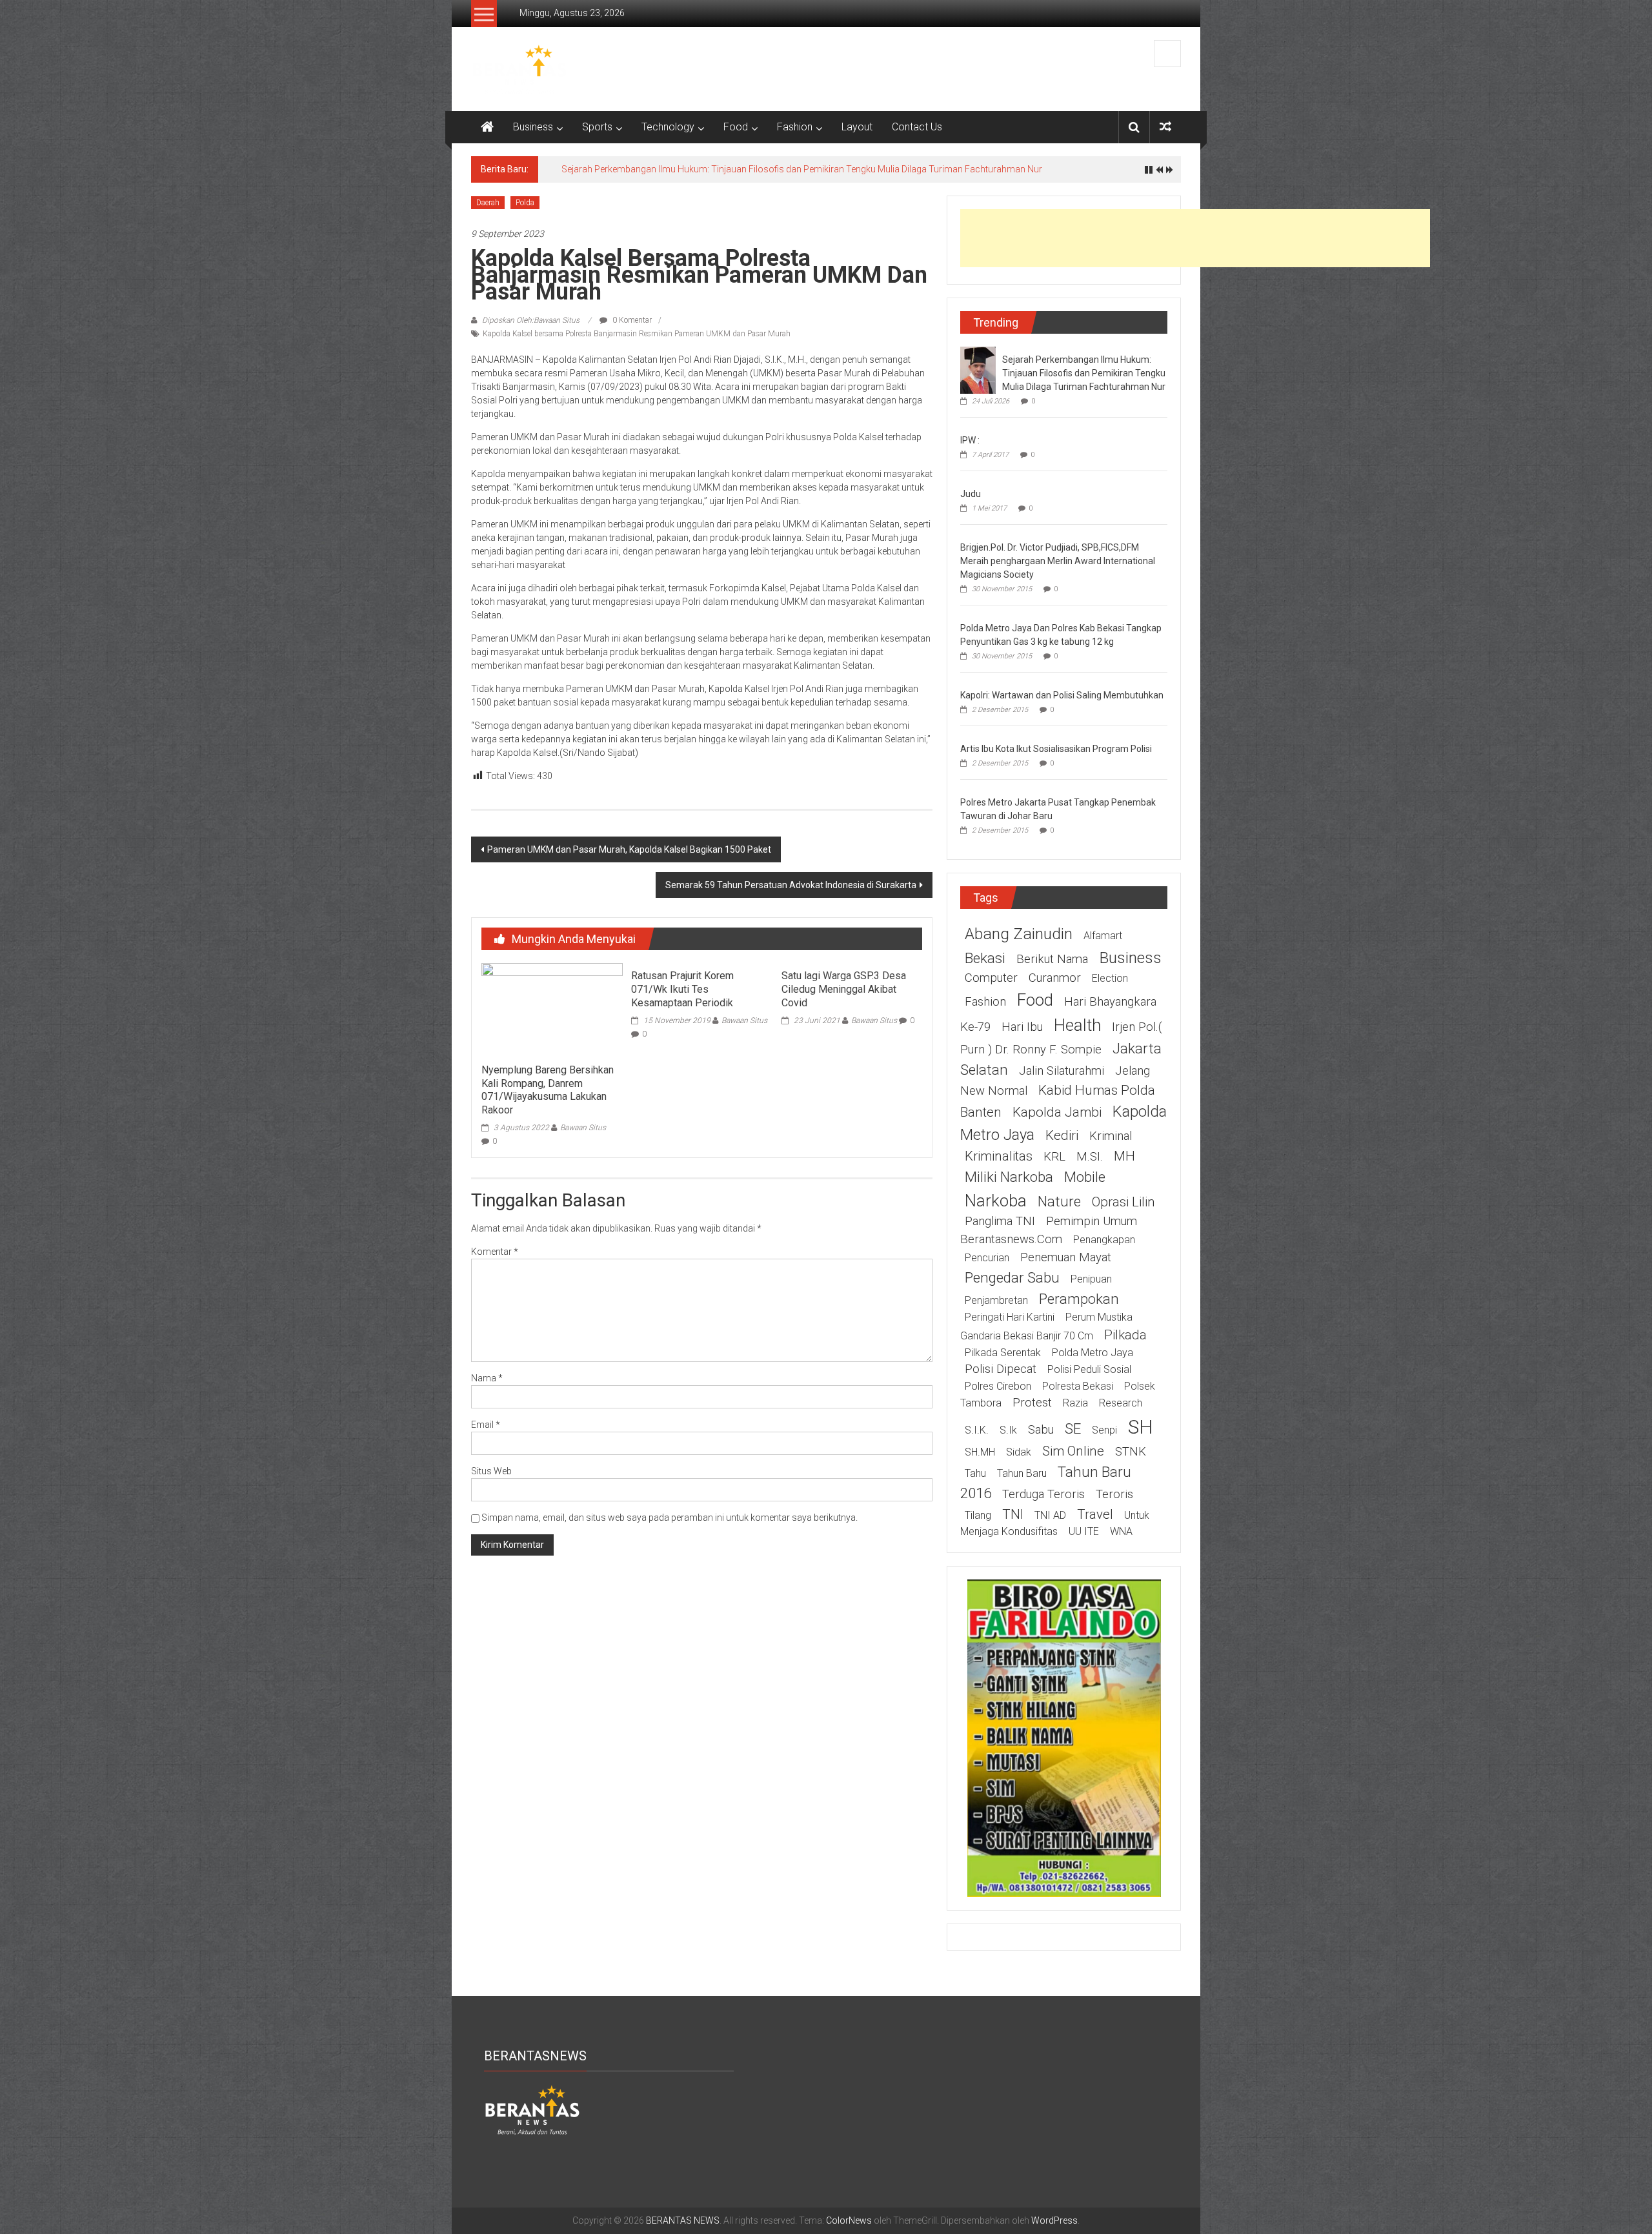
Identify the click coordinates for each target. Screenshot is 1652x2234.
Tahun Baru (1022, 1473)
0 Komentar (631, 320)
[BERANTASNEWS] (532, 2109)
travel (1095, 1514)
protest (1032, 1403)
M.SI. (1090, 1157)
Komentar (495, 1252)
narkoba (996, 1201)
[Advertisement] (1195, 238)
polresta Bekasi (1078, 1386)
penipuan (1091, 1279)
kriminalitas (999, 1156)
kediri (1062, 1135)
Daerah (488, 203)
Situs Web (491, 1471)
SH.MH (980, 1452)
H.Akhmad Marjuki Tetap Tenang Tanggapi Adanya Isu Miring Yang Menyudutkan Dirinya (739, 169)
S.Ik (1008, 1430)
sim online (1073, 1451)
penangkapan (1104, 1240)
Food (736, 127)
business (1130, 958)
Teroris (1114, 1494)
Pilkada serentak (1003, 1353)
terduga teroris (1043, 1494)
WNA (1121, 1531)
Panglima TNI (1000, 1221)
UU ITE (1084, 1531)
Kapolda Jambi (1057, 1112)
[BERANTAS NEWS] (487, 127)
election (1110, 978)
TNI (1013, 1514)
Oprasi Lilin (1123, 1202)
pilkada (1125, 1335)
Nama (487, 1378)
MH (1124, 1156)
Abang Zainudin (1019, 934)
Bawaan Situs (583, 1128)
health (1077, 1025)
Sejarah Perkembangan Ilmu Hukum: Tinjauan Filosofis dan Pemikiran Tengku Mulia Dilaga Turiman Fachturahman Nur (1084, 373)
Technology (668, 127)
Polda (525, 203)
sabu (1041, 1430)
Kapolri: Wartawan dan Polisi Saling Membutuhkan (1062, 695)
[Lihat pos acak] (1165, 127)
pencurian (987, 1258)
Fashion (795, 127)
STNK (1131, 1452)
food (1035, 1000)
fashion (985, 1002)
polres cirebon (998, 1386)
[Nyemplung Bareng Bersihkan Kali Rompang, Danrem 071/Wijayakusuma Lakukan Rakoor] (552, 1010)
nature (1059, 1201)
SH (1141, 1427)
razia (1075, 1403)
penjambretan (996, 1300)
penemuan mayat (1066, 1257)
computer (991, 978)
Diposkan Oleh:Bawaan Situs (531, 320)
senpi (1104, 1430)
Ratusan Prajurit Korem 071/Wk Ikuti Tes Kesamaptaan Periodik (682, 989)
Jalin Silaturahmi (1062, 1071)
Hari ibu (1022, 1027)
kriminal (1111, 1136)
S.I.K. (977, 1430)
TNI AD (1050, 1515)
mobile (1085, 1177)
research (1121, 1403)
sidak (1019, 1452)
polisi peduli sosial (1089, 1369)
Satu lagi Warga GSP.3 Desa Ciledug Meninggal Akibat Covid (844, 989)
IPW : (970, 440)
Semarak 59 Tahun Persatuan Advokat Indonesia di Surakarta (791, 885)
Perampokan (1079, 1299)
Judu (971, 494)
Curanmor (1055, 978)
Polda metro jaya (1093, 1353)
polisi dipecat (1001, 1369)
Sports (597, 127)
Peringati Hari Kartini (1010, 1317)
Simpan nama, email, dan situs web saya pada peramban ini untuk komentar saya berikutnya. (670, 1518)
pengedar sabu (1012, 1277)
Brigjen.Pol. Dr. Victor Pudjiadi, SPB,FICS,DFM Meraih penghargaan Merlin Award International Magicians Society (1058, 561)
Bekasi (985, 958)
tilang (978, 1515)
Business (533, 127)
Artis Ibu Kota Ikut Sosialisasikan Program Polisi (1056, 749)
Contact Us (917, 127)
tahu (975, 1473)
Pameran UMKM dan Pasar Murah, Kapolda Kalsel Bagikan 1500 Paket (629, 849)
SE (1073, 1428)
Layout (857, 127)
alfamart (1103, 936)
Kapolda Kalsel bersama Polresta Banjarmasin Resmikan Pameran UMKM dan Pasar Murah (637, 334)
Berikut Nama (1052, 959)
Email (486, 1425)
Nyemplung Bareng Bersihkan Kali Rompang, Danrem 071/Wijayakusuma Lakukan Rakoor (548, 1090)
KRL (1054, 1157)
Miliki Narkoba (1009, 1177)
